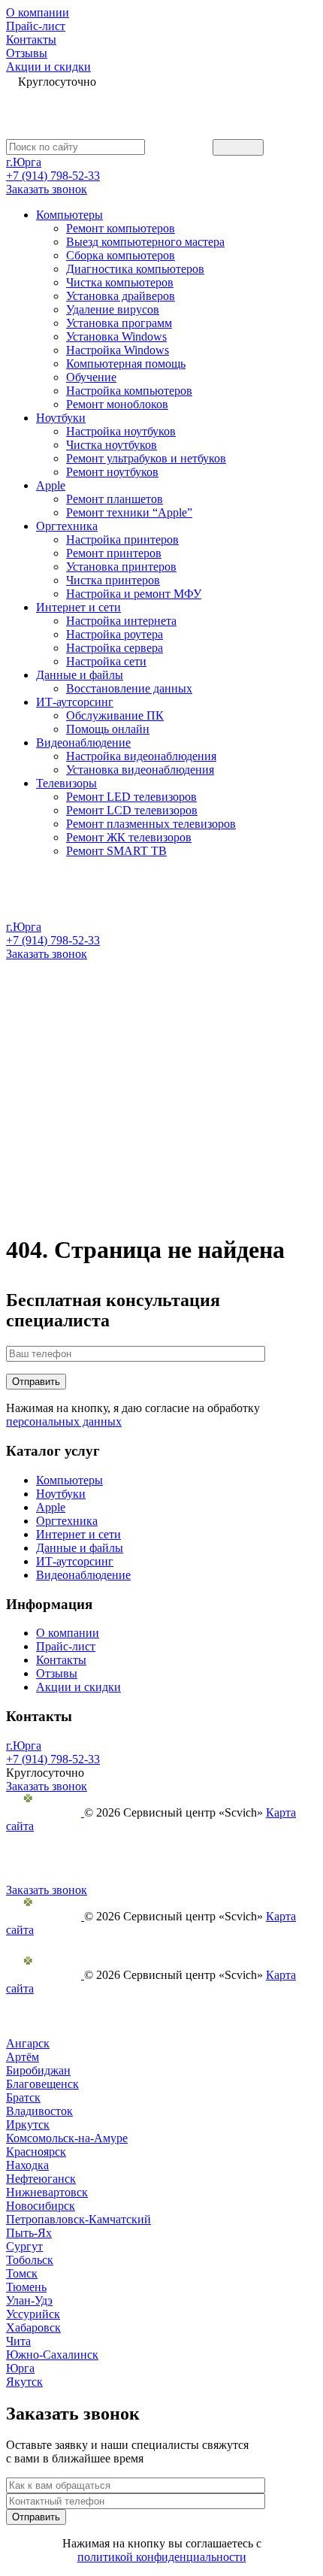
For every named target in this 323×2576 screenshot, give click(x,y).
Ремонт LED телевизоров (131, 797)
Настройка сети (106, 661)
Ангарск (28, 2043)
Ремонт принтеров (114, 553)
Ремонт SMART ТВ (116, 851)
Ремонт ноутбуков (112, 472)
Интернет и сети (78, 607)
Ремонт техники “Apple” (129, 512)
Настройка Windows (118, 350)
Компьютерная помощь (126, 364)
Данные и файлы (80, 675)
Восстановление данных (129, 688)
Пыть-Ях (29, 2233)
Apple (51, 485)
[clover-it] (45, 1812)
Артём (23, 2057)
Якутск (24, 2382)
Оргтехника (67, 526)
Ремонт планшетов (115, 499)
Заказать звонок (47, 189)
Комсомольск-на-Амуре (67, 2138)
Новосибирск (41, 2206)
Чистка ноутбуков (112, 445)
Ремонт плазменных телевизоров (151, 824)
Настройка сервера (115, 648)
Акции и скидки (48, 67)
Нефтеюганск (41, 2179)
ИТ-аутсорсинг (75, 702)
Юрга (20, 2368)
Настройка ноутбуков (121, 431)
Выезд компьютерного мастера (145, 242)
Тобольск (30, 2260)
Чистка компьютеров (120, 282)
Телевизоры (66, 783)
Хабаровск (33, 2327)
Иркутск (28, 2124)
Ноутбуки (61, 418)
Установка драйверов (121, 296)
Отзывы (27, 53)
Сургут (24, 2246)
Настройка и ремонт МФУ (134, 594)
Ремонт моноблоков (117, 404)
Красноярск (36, 2152)
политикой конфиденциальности (162, 2557)
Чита (18, 2341)
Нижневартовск (47, 2192)
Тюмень (26, 2287)
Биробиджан (38, 2070)
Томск (22, 2273)
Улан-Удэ (29, 2300)
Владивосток (39, 2111)
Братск (23, 2097)
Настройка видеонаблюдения (141, 756)
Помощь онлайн (108, 729)
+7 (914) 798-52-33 (53, 176)
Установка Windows (116, 336)
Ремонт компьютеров (121, 228)
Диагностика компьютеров (135, 269)
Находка (27, 2165)
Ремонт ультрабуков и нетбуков (146, 458)
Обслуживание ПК (115, 715)
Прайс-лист (36, 26)
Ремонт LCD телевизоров (132, 810)
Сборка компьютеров (121, 255)
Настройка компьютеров (129, 391)
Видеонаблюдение (83, 742)
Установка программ (119, 323)
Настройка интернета (121, 621)
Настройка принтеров (122, 539)
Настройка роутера (115, 634)
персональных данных (64, 1421)
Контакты (31, 39)
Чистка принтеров (113, 580)
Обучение (91, 377)
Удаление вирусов (113, 309)
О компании (38, 12)
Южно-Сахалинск (52, 2355)
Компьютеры (69, 215)
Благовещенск (42, 2084)
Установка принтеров (121, 567)
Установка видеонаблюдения (140, 770)
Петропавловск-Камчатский (78, 2219)
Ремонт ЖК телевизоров (129, 837)
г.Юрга (24, 162)
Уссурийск (33, 2314)
